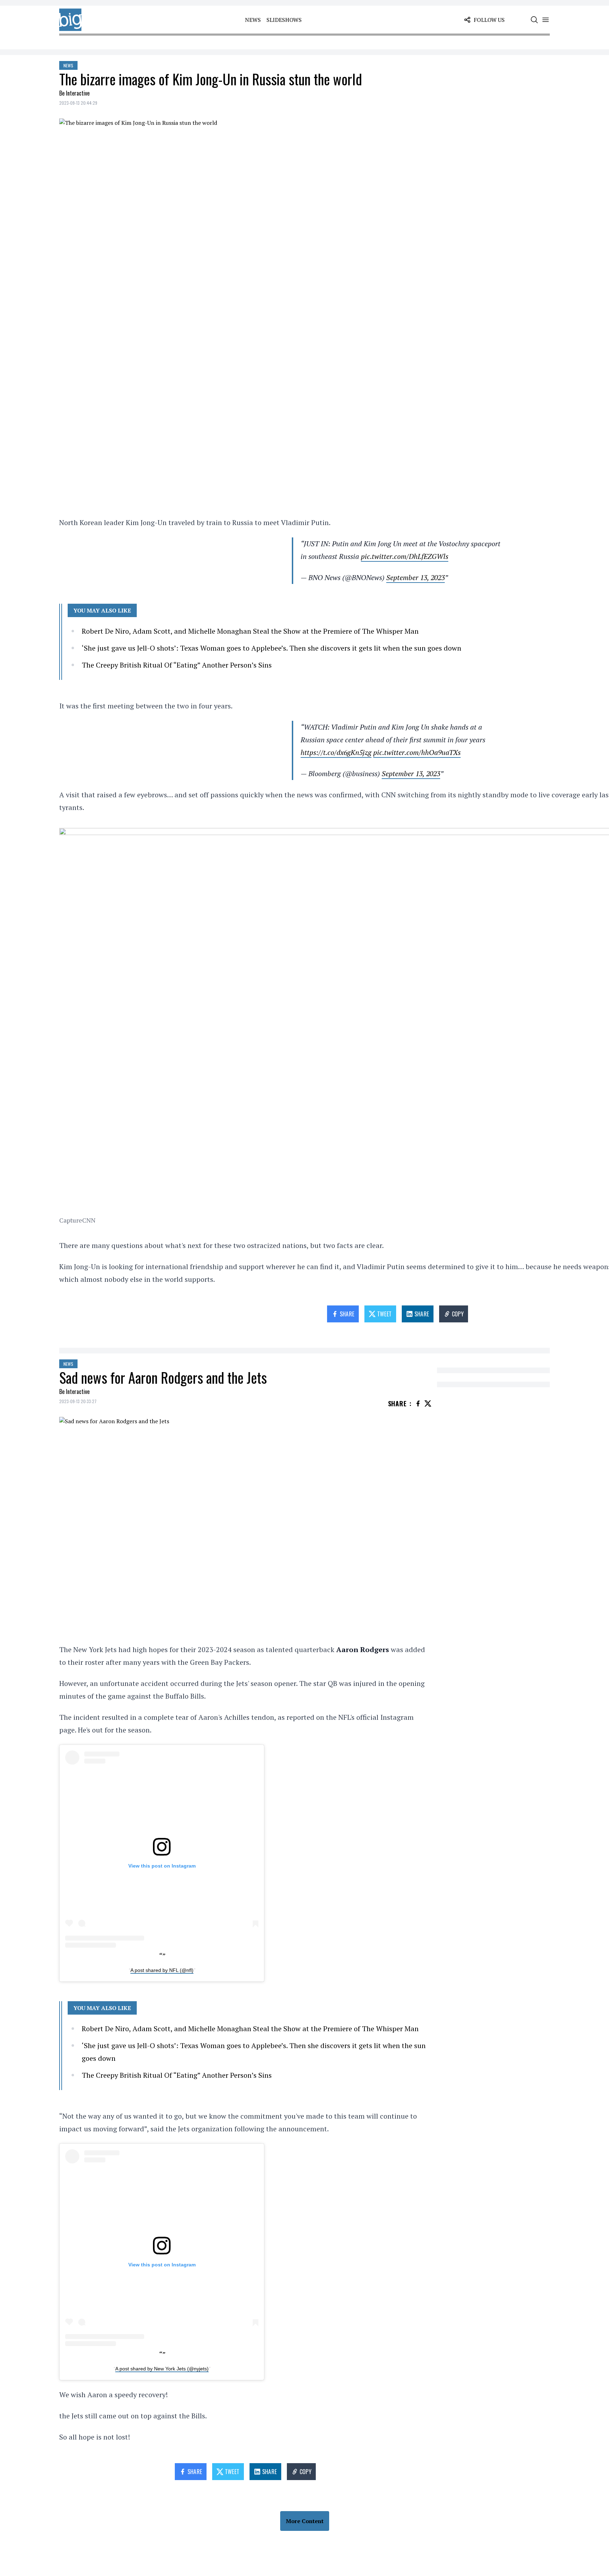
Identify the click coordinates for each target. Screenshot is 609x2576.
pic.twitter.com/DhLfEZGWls (405, 556)
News (253, 20)
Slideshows (284, 20)
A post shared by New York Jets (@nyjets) (162, 2369)
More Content (305, 2521)
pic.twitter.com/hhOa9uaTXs (417, 752)
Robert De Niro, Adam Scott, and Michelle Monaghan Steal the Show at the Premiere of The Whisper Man (250, 631)
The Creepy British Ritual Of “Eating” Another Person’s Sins (177, 665)
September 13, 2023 (416, 577)
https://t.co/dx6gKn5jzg (336, 752)
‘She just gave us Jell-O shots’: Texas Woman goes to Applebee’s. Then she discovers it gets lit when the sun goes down (272, 648)
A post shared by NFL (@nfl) (162, 1970)
